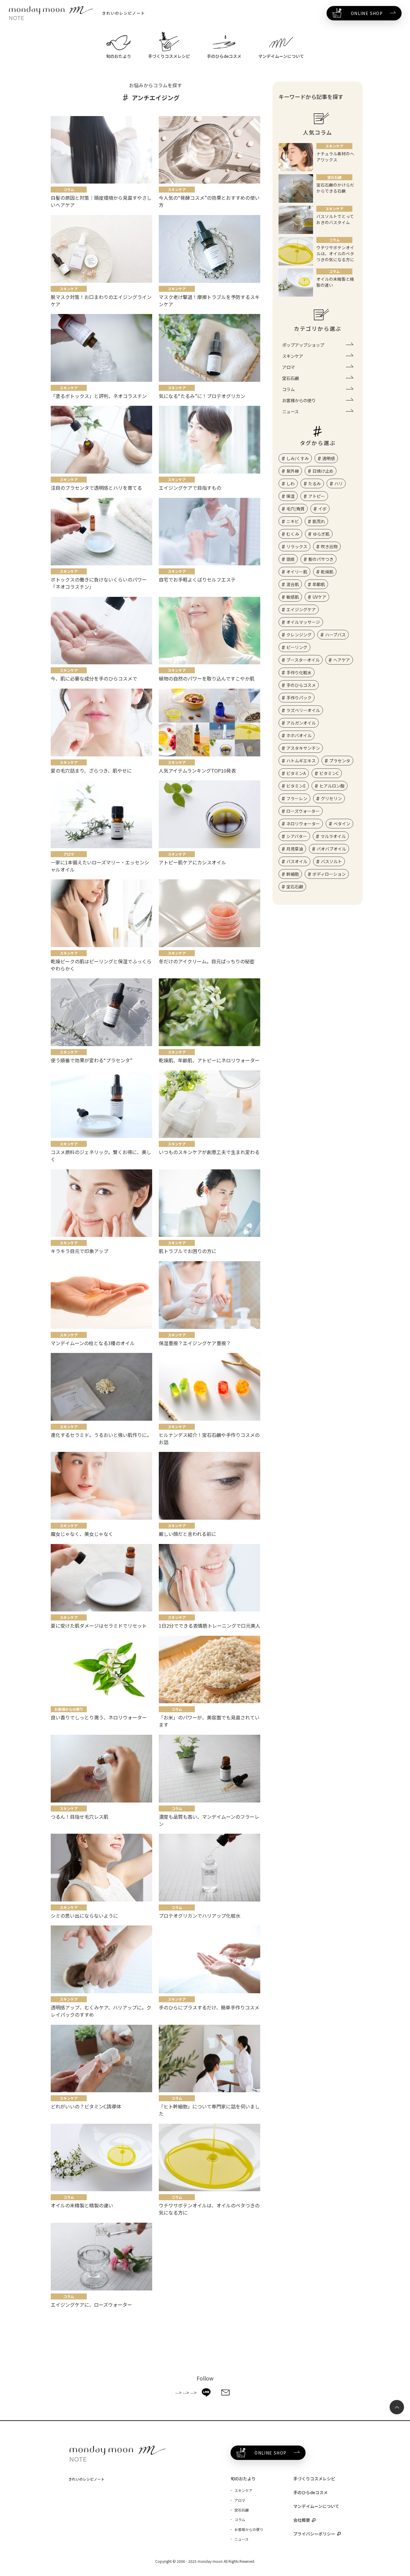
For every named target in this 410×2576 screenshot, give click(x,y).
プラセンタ (340, 761)
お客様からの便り (299, 400)
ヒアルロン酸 (332, 786)
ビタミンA (296, 773)
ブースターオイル (303, 660)
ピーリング (297, 647)
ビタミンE (296, 786)
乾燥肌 (327, 572)
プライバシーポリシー (314, 2534)
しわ (291, 483)
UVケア (319, 597)
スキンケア (293, 356)
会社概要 (302, 2520)
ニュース (290, 411)
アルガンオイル (301, 723)
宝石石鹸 (291, 378)
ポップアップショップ (303, 345)
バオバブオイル (331, 849)
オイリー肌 (297, 572)
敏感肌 (293, 597)
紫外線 (293, 471)
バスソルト (331, 861)
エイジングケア (301, 609)
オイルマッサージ (303, 622)
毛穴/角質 (295, 509)
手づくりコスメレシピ (314, 2479)
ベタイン (342, 824)
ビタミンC (329, 773)
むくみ (293, 534)
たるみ (315, 483)
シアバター (297, 836)
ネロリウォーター (303, 824)
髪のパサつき (321, 559)
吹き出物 (329, 546)
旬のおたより (243, 2479)
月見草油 (295, 849)
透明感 (329, 458)
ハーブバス (335, 635)
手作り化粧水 (299, 672)
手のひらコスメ (301, 685)
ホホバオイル (299, 735)
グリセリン (331, 798)
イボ (322, 509)
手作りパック (299, 698)
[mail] (225, 2392)
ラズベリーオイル (303, 710)
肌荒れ (319, 521)
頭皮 (291, 559)
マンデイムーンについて (316, 2506)
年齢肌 (319, 584)
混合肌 (293, 584)
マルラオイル (333, 836)
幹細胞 (293, 874)
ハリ (339, 483)
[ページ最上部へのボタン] (397, 2407)
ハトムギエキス (301, 761)
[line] (206, 2392)
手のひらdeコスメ (311, 2492)
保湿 (291, 496)
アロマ (288, 367)
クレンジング (299, 635)
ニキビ (293, 521)
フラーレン (297, 798)
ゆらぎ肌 (321, 534)
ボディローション (329, 874)
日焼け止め (323, 471)
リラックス (297, 546)
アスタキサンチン (303, 748)
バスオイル (297, 861)
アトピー (317, 496)
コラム (288, 389)
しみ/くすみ (298, 458)
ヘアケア (342, 660)
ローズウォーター (303, 811)
